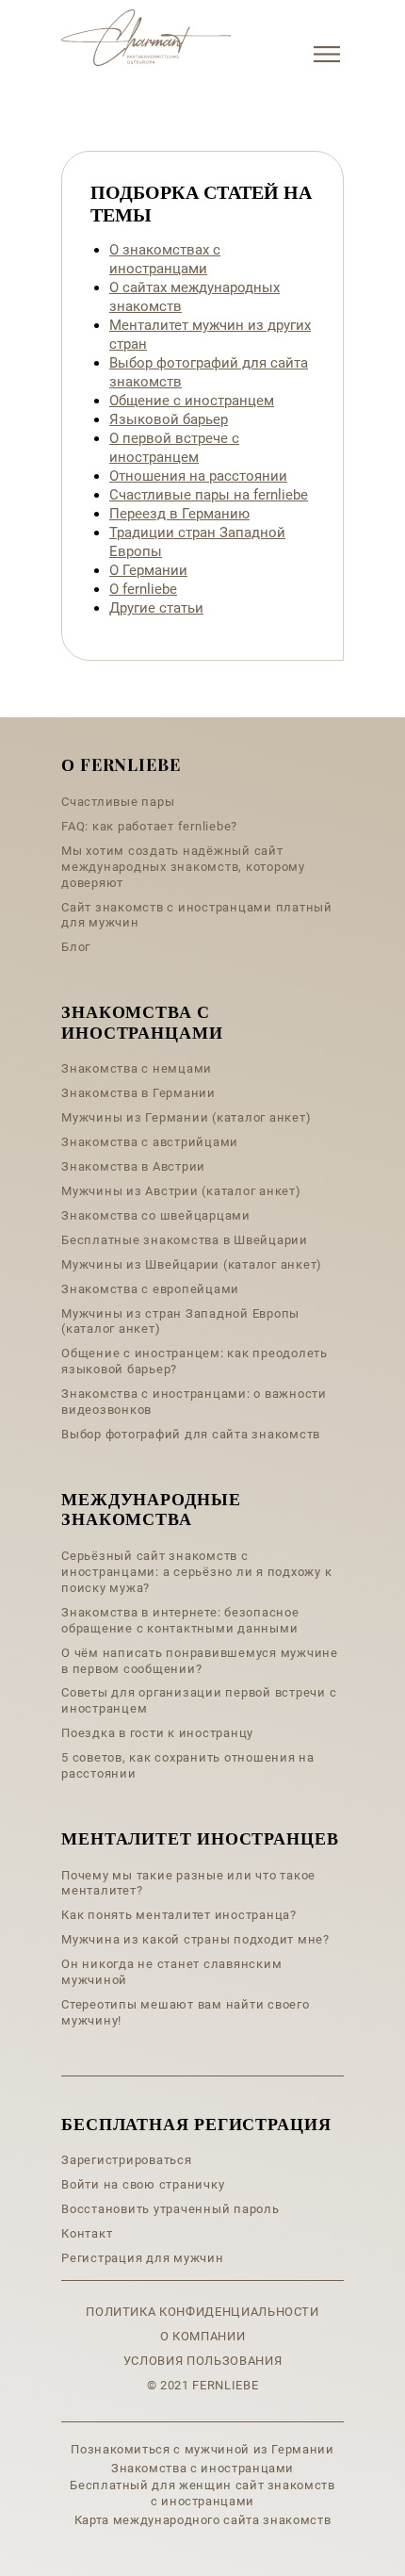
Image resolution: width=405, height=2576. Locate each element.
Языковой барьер (169, 419)
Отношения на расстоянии (198, 476)
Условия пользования (202, 2361)
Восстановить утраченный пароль (170, 2209)
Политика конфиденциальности (202, 2312)
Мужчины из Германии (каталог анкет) (186, 1117)
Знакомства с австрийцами (150, 1142)
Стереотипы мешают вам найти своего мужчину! (186, 2012)
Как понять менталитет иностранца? (179, 1915)
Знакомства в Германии (138, 1093)
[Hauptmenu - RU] (327, 55)
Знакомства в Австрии (133, 1166)
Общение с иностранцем (192, 401)
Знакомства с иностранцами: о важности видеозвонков (194, 1402)
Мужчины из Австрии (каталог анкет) (181, 1191)
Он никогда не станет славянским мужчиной (171, 1972)
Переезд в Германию (179, 514)
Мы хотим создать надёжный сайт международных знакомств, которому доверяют (183, 867)
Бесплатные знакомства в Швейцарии (185, 1240)
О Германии (148, 570)
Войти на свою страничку (143, 2184)
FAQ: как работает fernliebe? (149, 826)
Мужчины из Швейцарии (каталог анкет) (192, 1264)
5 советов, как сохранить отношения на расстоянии (188, 1765)
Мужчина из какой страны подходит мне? (195, 1939)
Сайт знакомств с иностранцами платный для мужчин (197, 915)
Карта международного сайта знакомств (202, 2520)
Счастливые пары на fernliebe (209, 495)
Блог (76, 947)
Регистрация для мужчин (143, 2258)
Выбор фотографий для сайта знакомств (191, 1434)
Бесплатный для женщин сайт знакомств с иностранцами (202, 2493)
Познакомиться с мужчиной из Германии (202, 2449)
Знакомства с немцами (137, 1068)
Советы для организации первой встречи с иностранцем (199, 1700)
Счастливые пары (118, 802)
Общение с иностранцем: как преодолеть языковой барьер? (194, 1361)
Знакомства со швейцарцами (156, 1215)
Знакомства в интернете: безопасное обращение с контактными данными (180, 1620)
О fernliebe (143, 589)
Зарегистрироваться (127, 2160)
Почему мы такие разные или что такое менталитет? (188, 1883)
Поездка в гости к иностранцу (157, 1733)
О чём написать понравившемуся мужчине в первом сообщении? (200, 1661)
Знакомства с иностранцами (202, 2468)
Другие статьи (156, 608)
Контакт (87, 2233)
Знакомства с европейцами (150, 1289)
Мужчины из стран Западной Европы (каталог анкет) (180, 1321)
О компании (203, 2336)
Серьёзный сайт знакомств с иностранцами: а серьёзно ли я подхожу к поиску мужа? (196, 1572)
